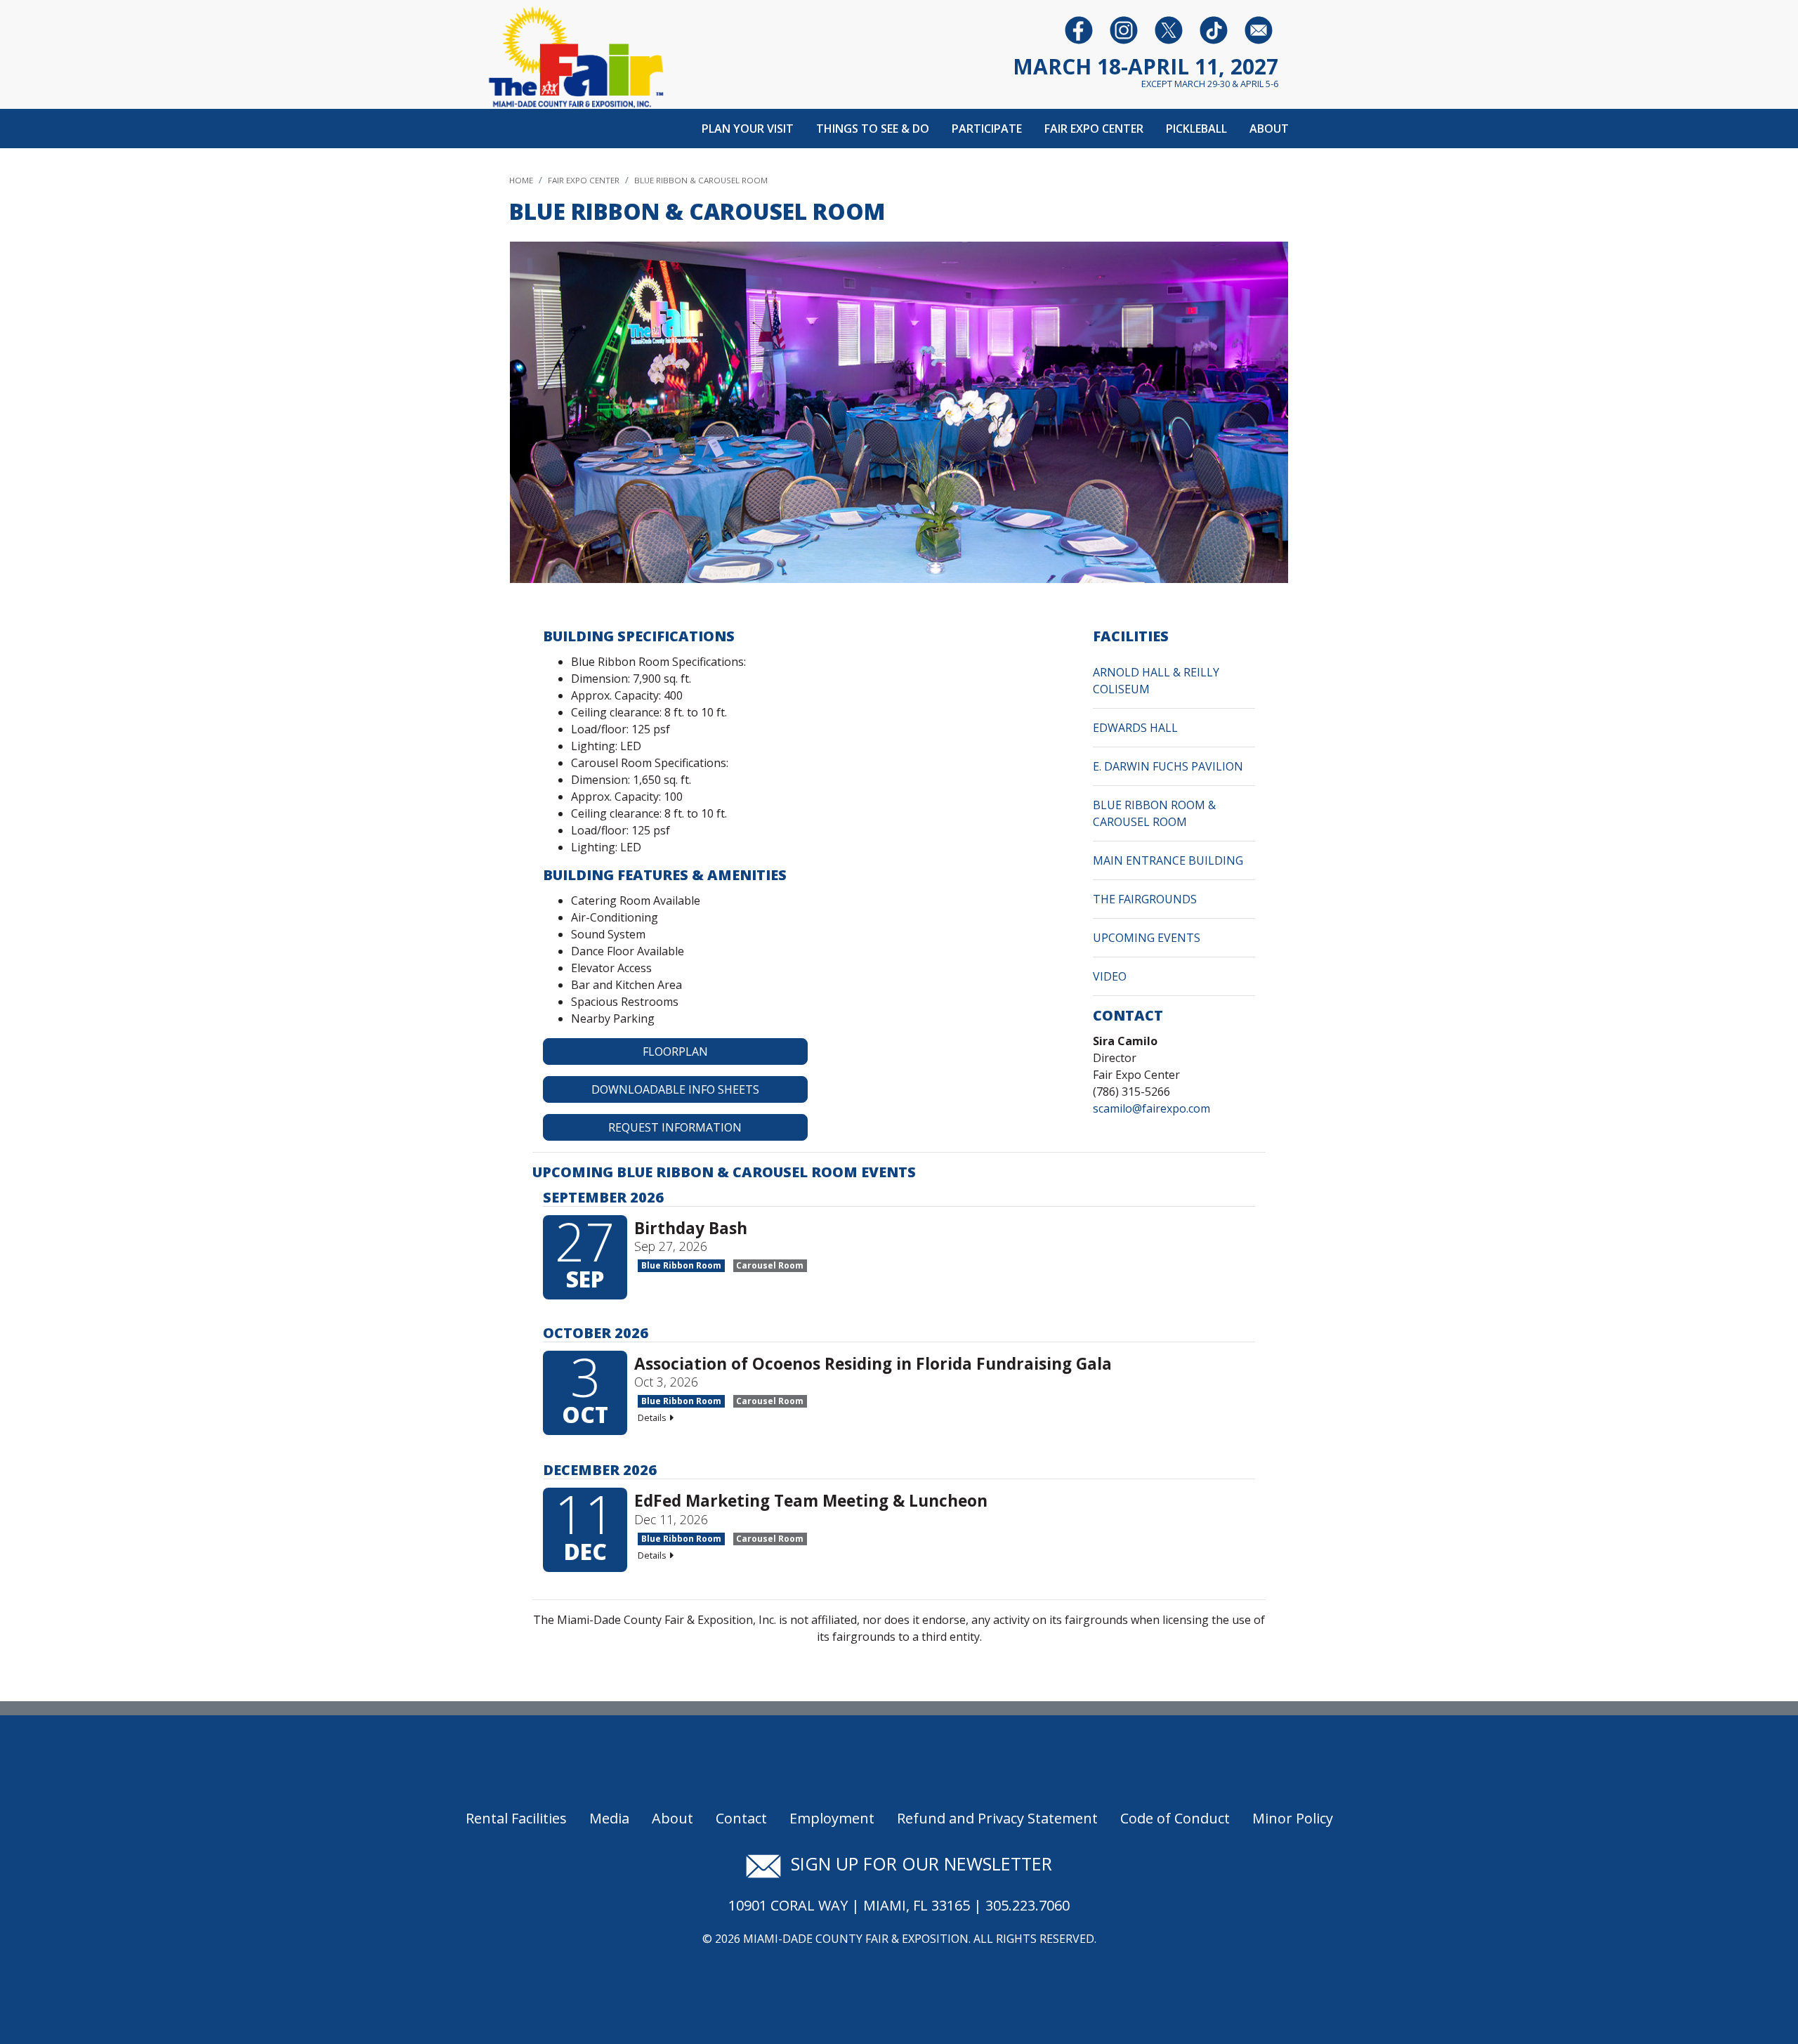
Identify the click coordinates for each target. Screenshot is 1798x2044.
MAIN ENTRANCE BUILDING (1168, 860)
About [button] (1269, 129)
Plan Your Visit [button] (748, 129)
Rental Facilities (516, 1818)
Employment (832, 1818)
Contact (741, 1818)
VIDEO (1110, 976)
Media (609, 1818)
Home (521, 180)
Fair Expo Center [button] (1094, 129)
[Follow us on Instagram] (1124, 30)
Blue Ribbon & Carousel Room (701, 180)
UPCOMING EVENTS (1147, 938)
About (672, 1818)
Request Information (675, 1127)
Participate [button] (987, 129)
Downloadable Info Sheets (675, 1089)
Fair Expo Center (584, 180)
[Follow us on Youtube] (1214, 30)
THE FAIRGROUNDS (1145, 899)
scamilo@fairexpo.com (1151, 1108)
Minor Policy (1293, 1818)
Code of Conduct (1175, 1818)
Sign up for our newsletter (917, 1863)
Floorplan (675, 1052)
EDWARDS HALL (1135, 728)
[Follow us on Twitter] (1169, 30)
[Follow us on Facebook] (1079, 30)
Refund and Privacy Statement (997, 1818)
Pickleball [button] (1196, 129)
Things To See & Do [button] (873, 129)
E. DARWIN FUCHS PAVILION (1168, 766)
